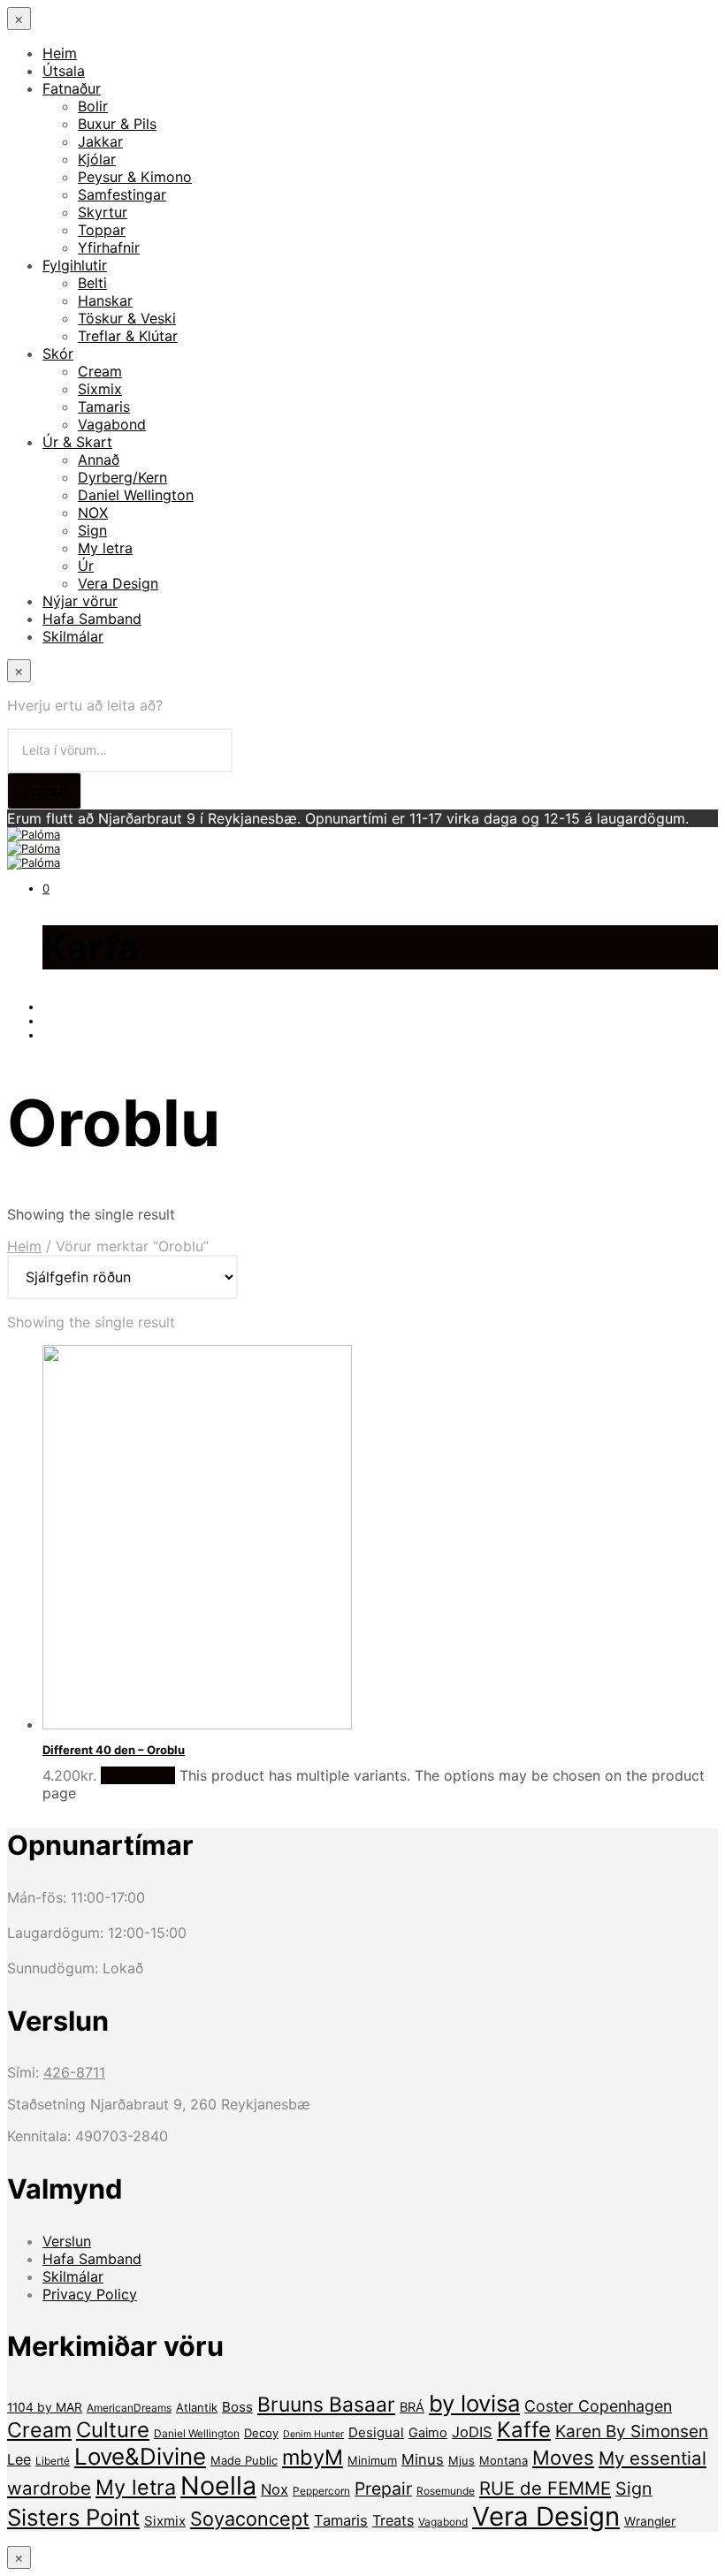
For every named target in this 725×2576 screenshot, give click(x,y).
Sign (92, 530)
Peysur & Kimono (135, 177)
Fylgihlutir (75, 265)
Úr (86, 566)
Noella (218, 2485)
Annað (99, 460)
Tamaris (104, 407)
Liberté (53, 2461)
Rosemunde (446, 2491)
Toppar (102, 230)
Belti (92, 283)
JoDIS (472, 2432)
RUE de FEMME (545, 2488)
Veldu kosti (138, 1775)
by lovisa (474, 2403)
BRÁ (412, 2407)
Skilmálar (73, 636)
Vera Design (118, 583)
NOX (93, 513)
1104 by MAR (45, 2407)
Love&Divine (140, 2456)
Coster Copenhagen (598, 2406)
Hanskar (105, 300)
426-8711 (74, 2072)
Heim (60, 53)
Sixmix (100, 389)
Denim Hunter (313, 2434)
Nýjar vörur (80, 601)
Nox (275, 2489)
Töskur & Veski (127, 318)
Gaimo (428, 2433)
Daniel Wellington (136, 495)
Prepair (383, 2489)
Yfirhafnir (109, 247)
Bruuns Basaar (326, 2405)
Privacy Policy (90, 2294)
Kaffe (524, 2430)
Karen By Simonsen (632, 2432)
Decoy (261, 2433)
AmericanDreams (129, 2408)
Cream (100, 371)
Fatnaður (72, 88)
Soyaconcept (250, 2519)
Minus (423, 2459)
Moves (563, 2458)
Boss (237, 2407)
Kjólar (97, 159)
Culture (113, 2430)
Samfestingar (122, 194)
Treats (393, 2520)
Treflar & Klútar (128, 336)
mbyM (313, 2457)
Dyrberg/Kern (122, 477)
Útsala (64, 71)
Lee (19, 2459)
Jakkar (100, 141)
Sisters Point (73, 2517)
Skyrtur (103, 212)
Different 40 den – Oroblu (114, 1750)
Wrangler (650, 2521)
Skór (58, 353)
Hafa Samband (92, 619)
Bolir (93, 106)
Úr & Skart (77, 442)
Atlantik (197, 2407)
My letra (105, 548)
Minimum (372, 2460)
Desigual (376, 2432)
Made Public (244, 2460)
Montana (504, 2460)
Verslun (67, 2241)
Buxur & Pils (117, 124)
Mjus (462, 2460)
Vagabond (112, 424)
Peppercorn (321, 2491)
